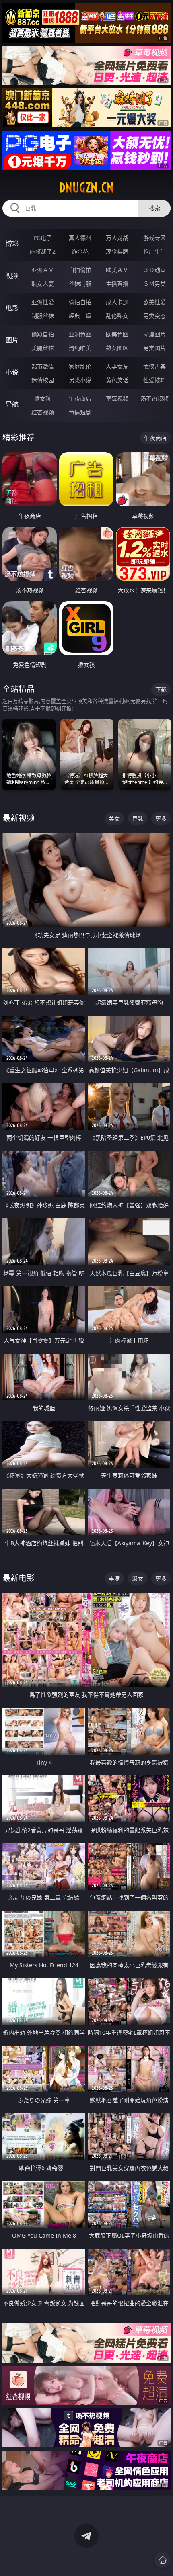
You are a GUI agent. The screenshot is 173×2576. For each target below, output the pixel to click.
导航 (12, 404)
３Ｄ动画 (154, 270)
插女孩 (43, 398)
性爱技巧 (154, 380)
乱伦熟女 (117, 316)
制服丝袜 (43, 316)
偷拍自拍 (80, 302)
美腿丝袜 (43, 348)
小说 (12, 372)
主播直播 (117, 284)
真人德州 (80, 238)
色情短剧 (80, 412)
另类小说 (80, 380)
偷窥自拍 (43, 334)
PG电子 (43, 238)
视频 (12, 276)
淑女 (138, 1578)
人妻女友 (117, 366)
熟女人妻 (43, 284)
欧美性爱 (154, 302)
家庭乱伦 (80, 366)
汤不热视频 (154, 398)
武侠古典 (154, 366)
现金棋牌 (117, 251)
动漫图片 (154, 334)
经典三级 (80, 316)
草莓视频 (117, 398)
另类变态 (154, 316)
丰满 (114, 1578)
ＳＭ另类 (154, 284)
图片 (12, 340)
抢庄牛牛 (154, 251)
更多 (161, 818)
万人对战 (117, 238)
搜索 (154, 208)
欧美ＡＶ (117, 270)
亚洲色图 (80, 334)
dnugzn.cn (86, 188)
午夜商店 (80, 398)
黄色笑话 (117, 380)
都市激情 (43, 366)
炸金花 (80, 251)
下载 (161, 689)
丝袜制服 (80, 284)
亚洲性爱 (43, 302)
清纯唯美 (80, 348)
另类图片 (154, 348)
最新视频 (19, 818)
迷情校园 (43, 380)
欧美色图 (117, 334)
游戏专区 (154, 238)
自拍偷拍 (80, 270)
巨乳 (138, 818)
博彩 (12, 244)
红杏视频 (43, 412)
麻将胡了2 (43, 251)
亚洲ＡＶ (43, 270)
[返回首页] (163, 2560)
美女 (114, 818)
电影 (12, 308)
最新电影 (19, 1578)
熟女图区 (117, 348)
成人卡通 (117, 302)
